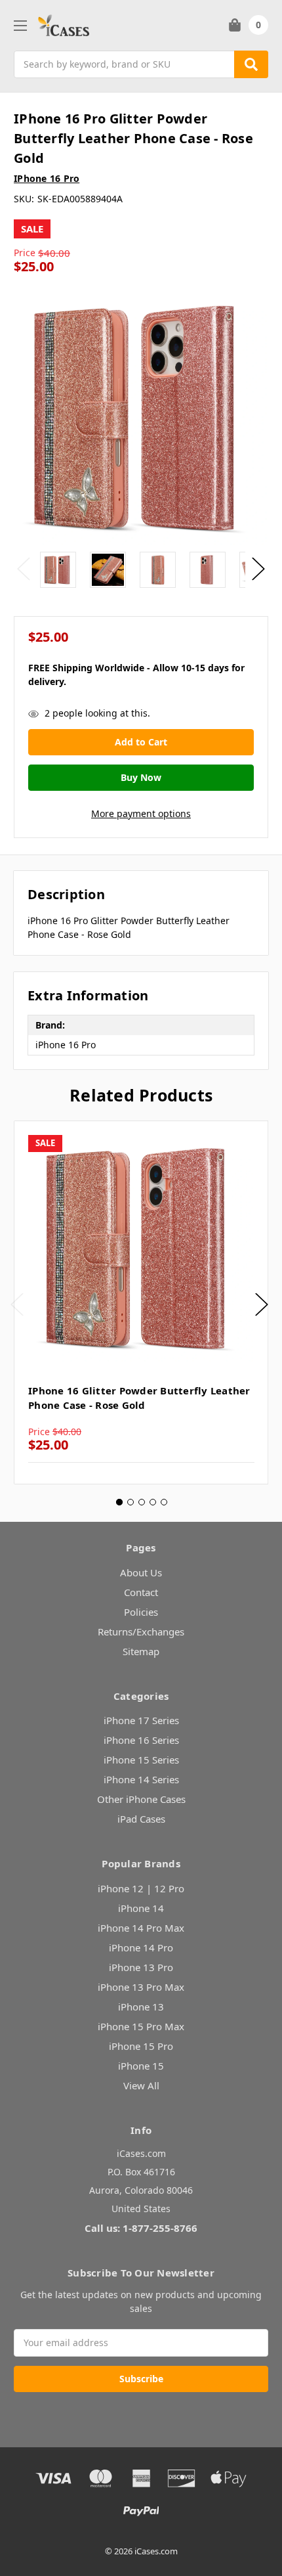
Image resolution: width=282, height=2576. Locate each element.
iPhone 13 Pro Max (141, 1987)
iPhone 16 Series (141, 1740)
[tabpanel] (141, 1302)
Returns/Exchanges (141, 1632)
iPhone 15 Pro (141, 2046)
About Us (141, 1572)
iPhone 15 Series (141, 1760)
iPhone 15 (141, 2066)
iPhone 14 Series (141, 1779)
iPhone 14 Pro (141, 1947)
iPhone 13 (141, 2007)
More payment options (141, 813)
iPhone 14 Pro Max (141, 1928)
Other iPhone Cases (141, 1799)
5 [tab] (164, 1502)
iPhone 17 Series (141, 1720)
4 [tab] (153, 1502)
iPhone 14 (141, 1908)
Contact (141, 1592)
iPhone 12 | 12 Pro (141, 1888)
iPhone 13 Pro (141, 1967)
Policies (141, 1612)
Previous (24, 569)
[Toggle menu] (20, 25)
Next (258, 569)
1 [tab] (119, 1502)
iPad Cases (141, 1819)
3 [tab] (142, 1502)
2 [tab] (131, 1502)
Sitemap (141, 1651)
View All (141, 2085)
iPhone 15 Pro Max (141, 2026)
